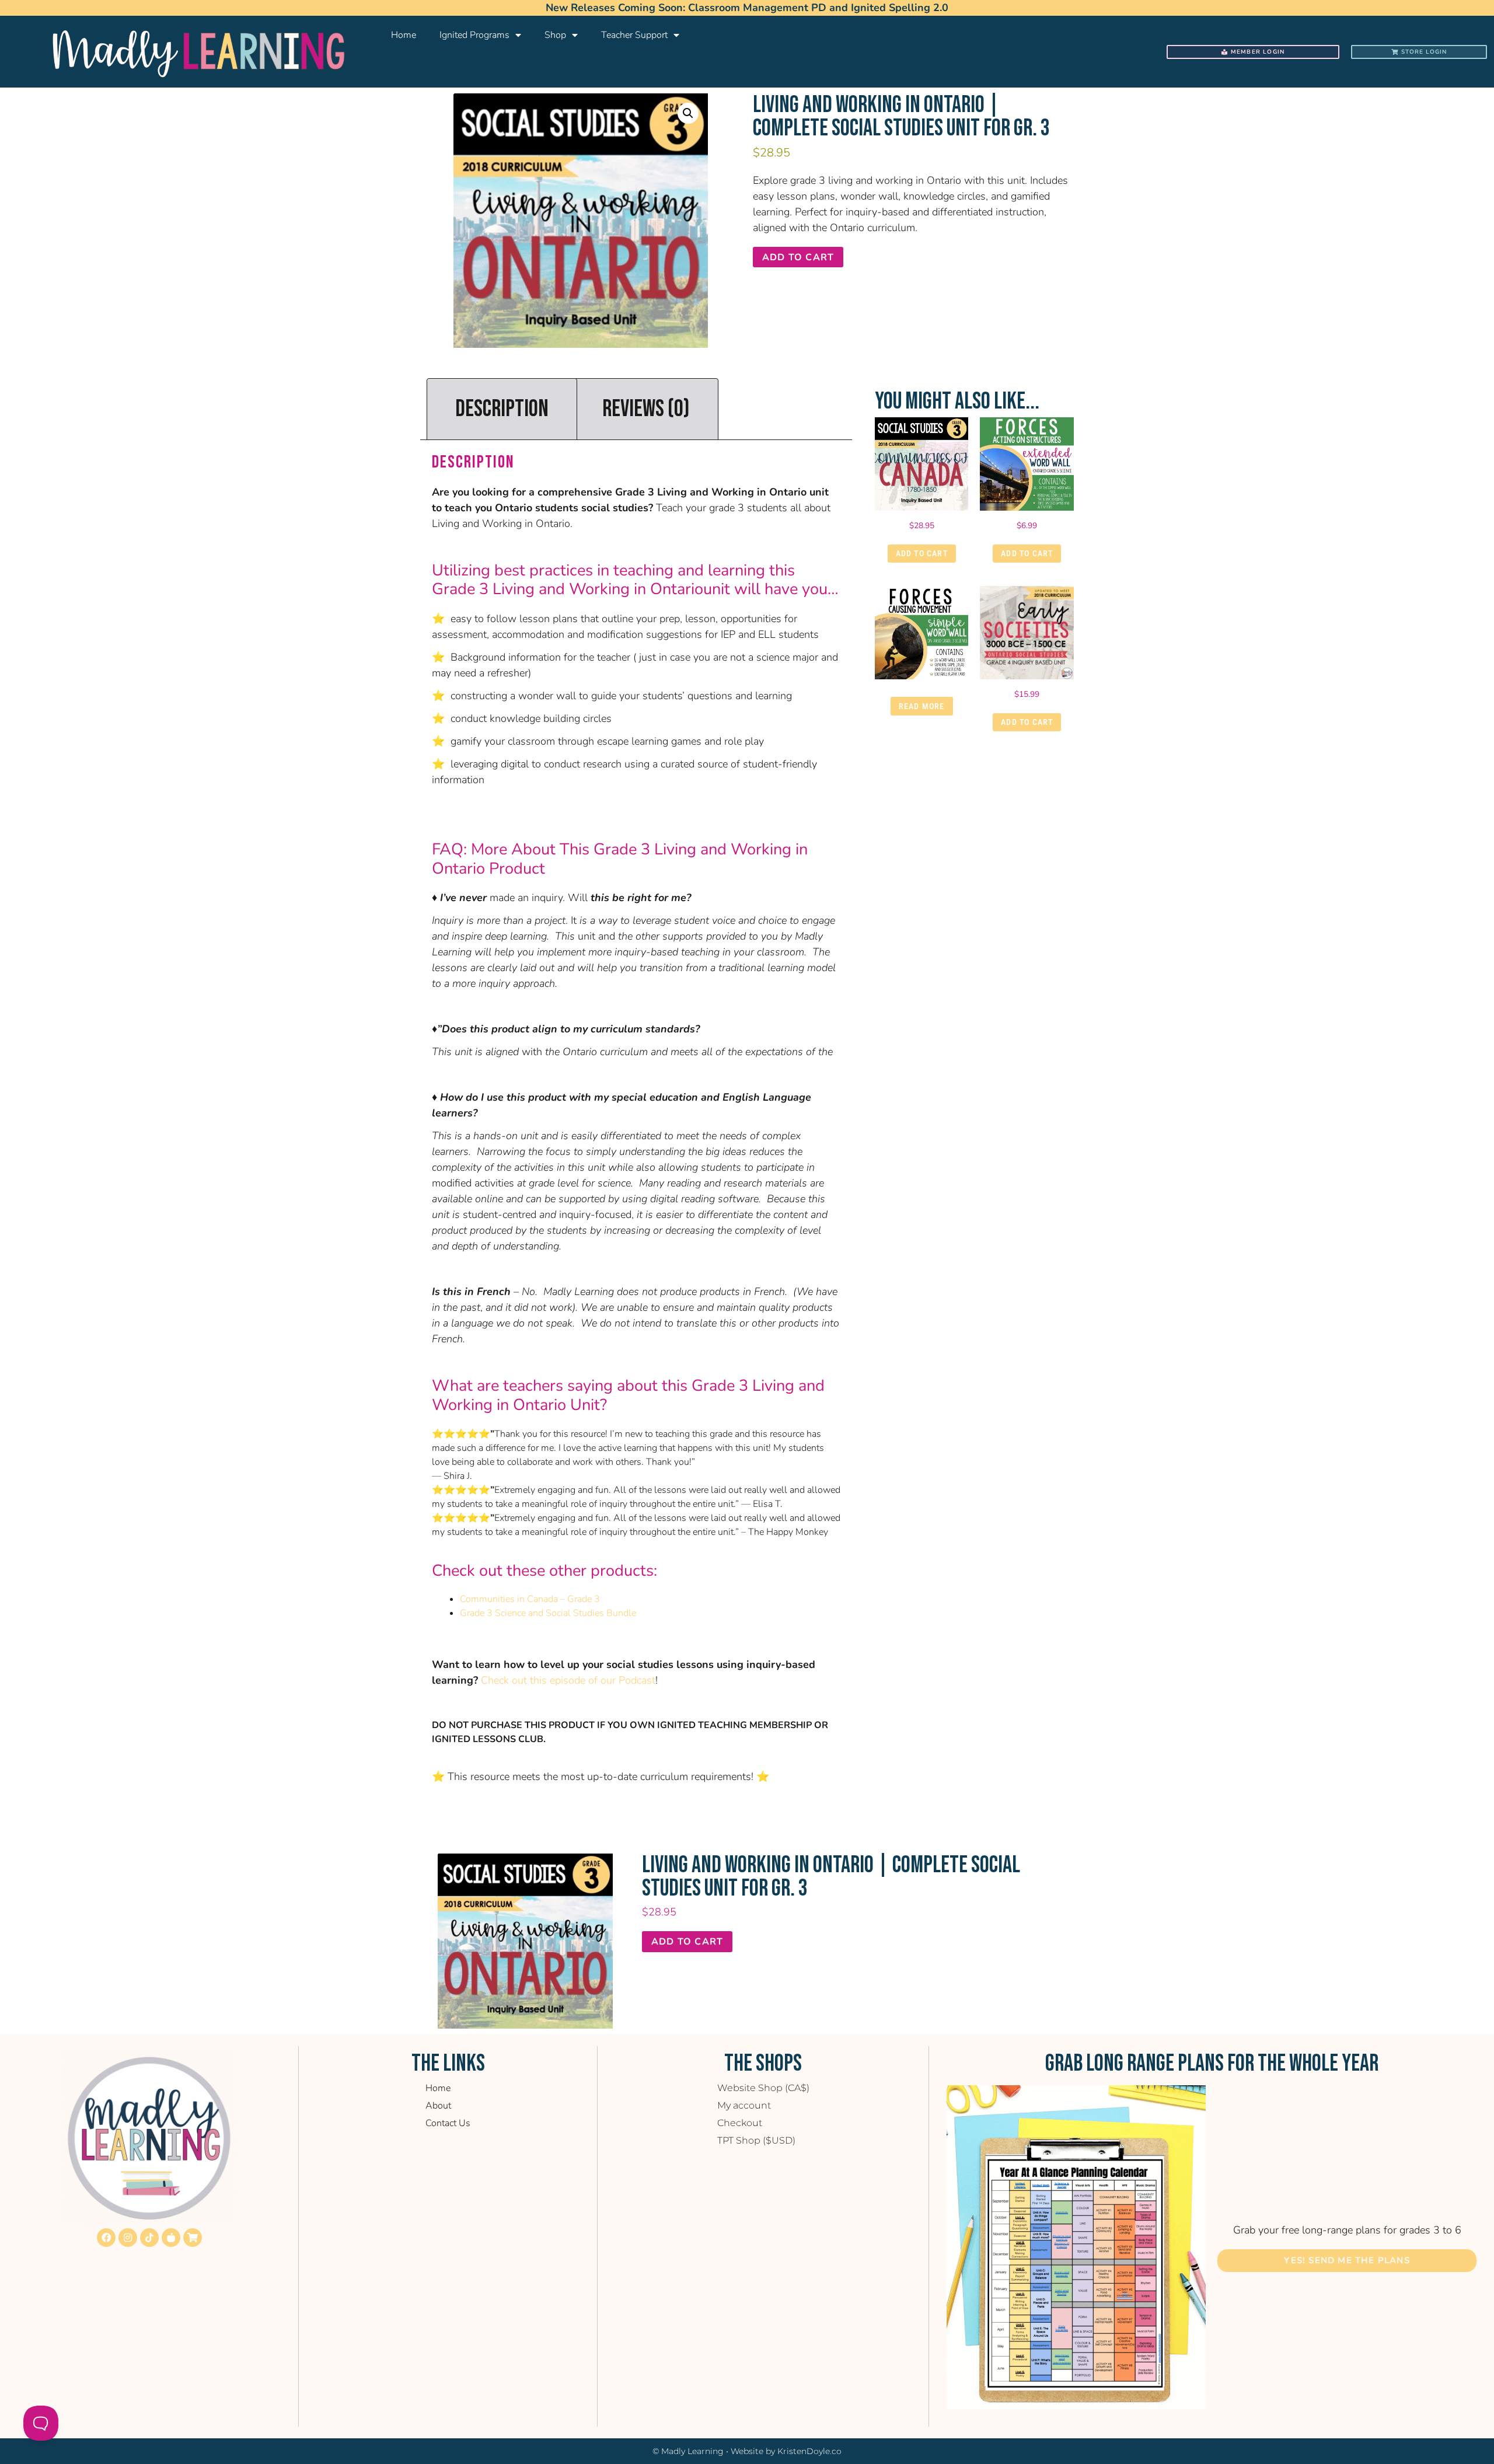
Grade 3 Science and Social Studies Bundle (548, 1613)
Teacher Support (634, 35)
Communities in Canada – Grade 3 (530, 1599)
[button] (688, 113)
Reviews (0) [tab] (646, 409)
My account (744, 2105)
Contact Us (448, 2123)
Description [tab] (502, 409)
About (438, 2106)
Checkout (740, 2123)
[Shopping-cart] (193, 2238)
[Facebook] (106, 2238)
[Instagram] (128, 2238)
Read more (922, 706)
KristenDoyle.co (809, 2451)
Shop (555, 35)
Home (404, 35)
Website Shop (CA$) (763, 2088)
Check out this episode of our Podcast (568, 1680)
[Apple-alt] (171, 2238)
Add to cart (798, 257)
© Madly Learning (688, 2451)
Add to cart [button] (922, 553)
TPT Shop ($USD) (756, 2140)
